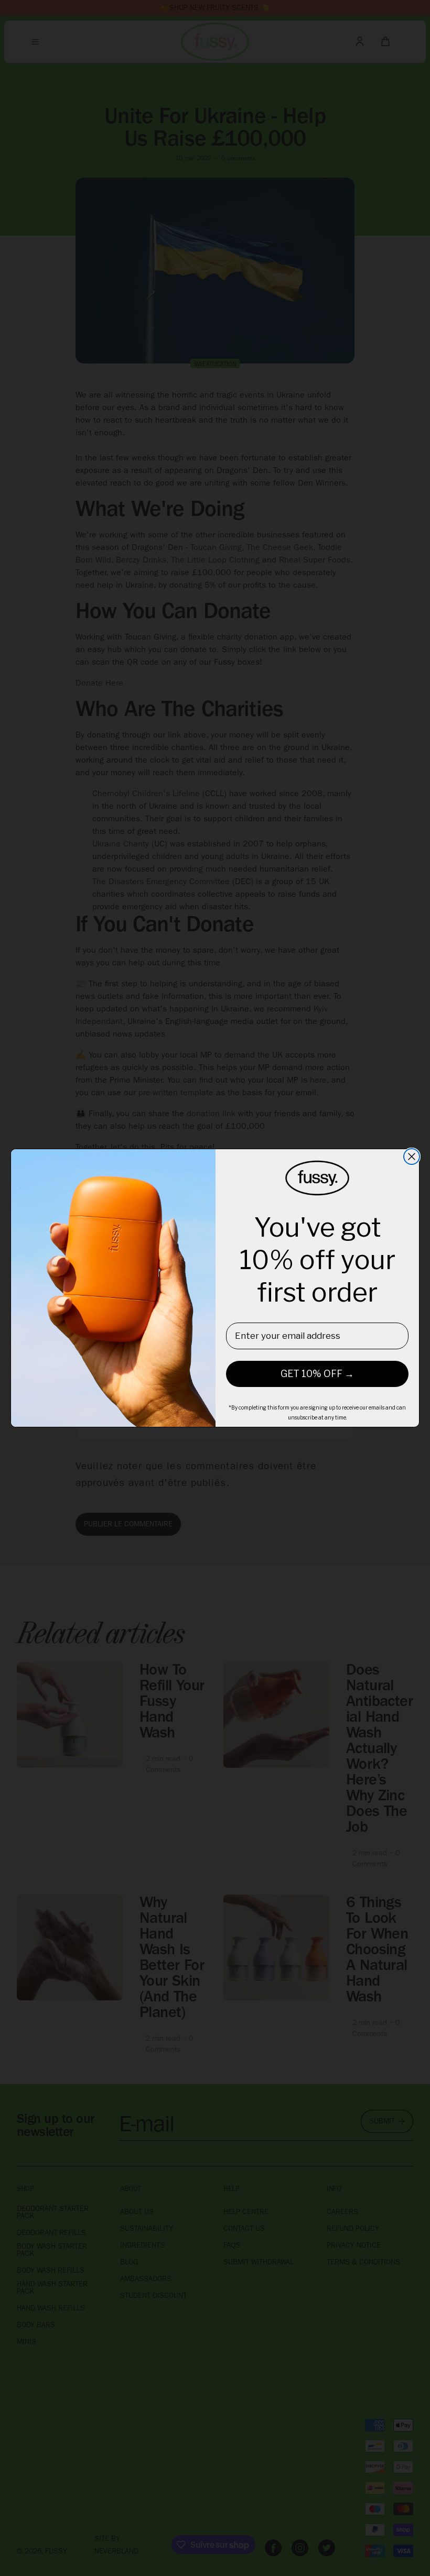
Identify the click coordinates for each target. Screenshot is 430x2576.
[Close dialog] (412, 1157)
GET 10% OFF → (317, 1374)
